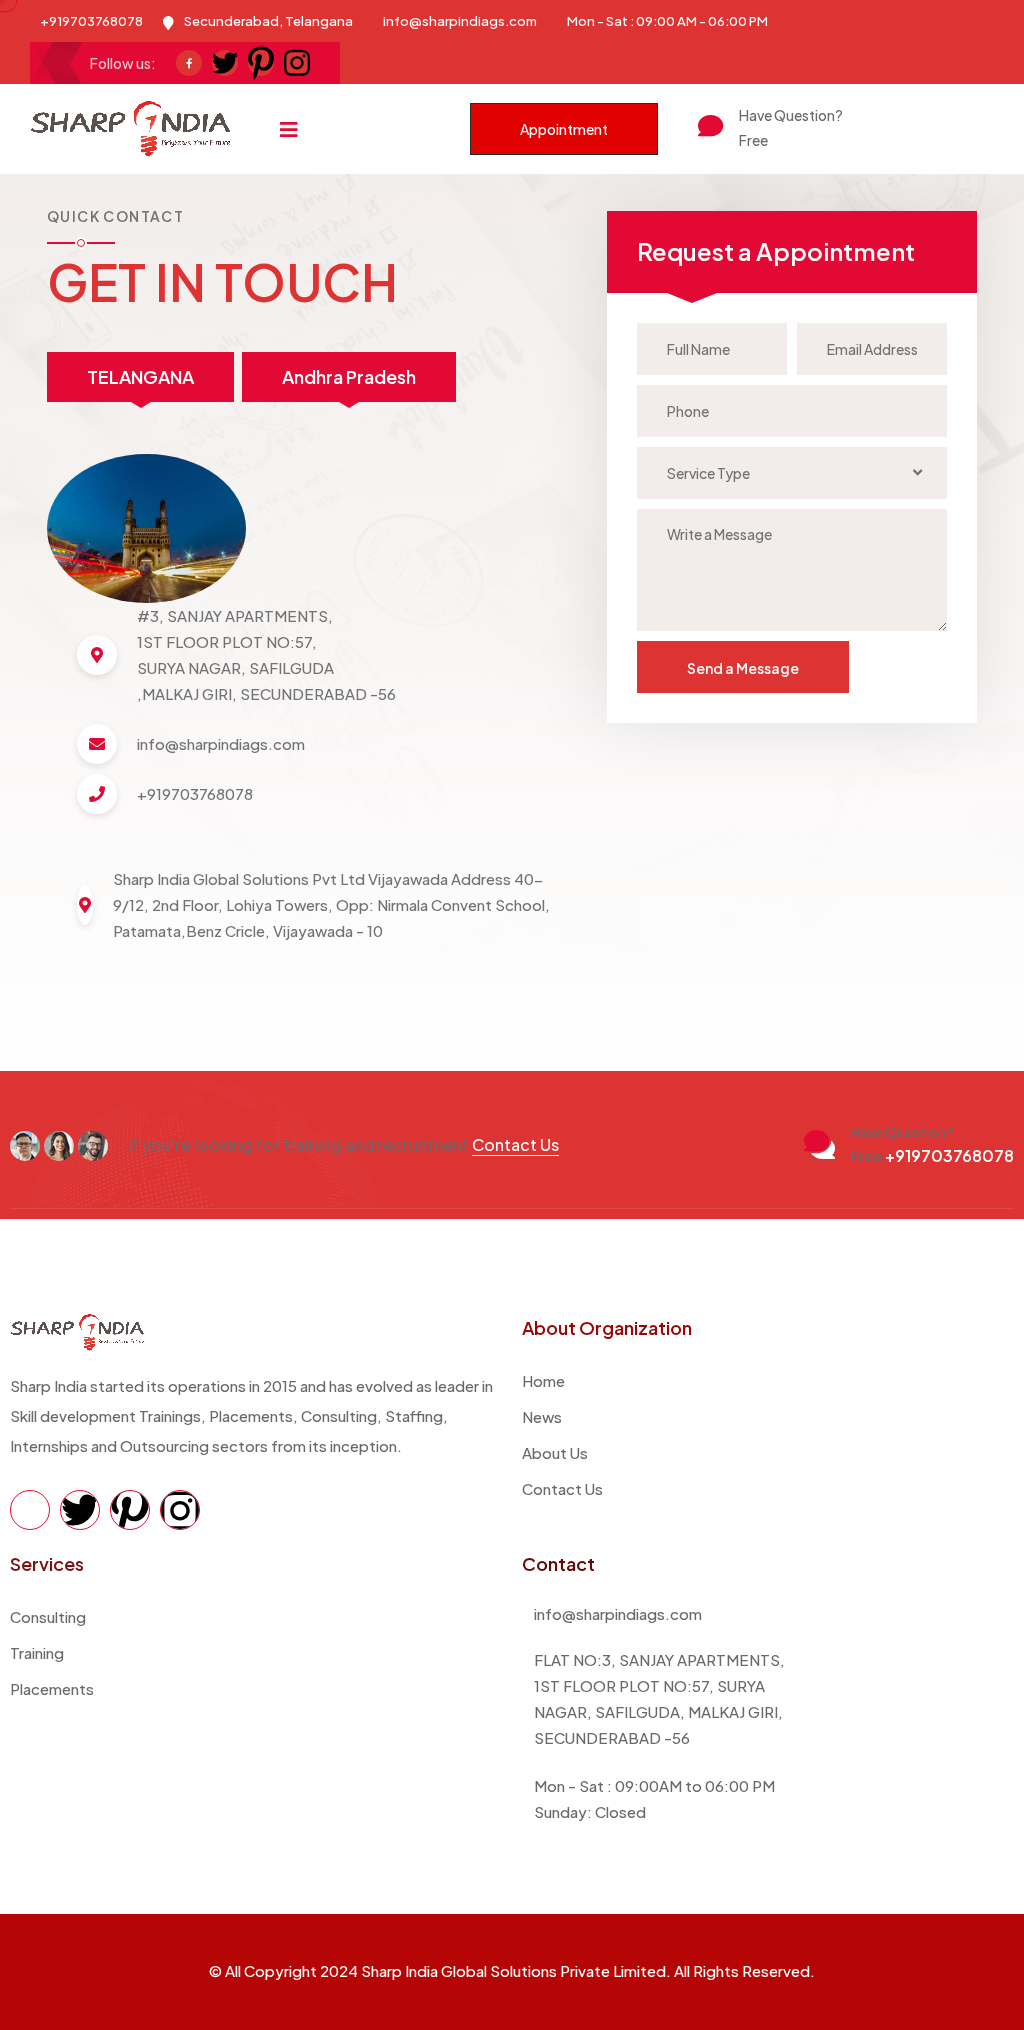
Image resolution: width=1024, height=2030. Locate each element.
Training (37, 1652)
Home (543, 1380)
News (542, 1416)
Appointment (564, 129)
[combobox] (792, 473)
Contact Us (515, 1144)
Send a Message (743, 668)
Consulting (48, 1616)
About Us (555, 1452)
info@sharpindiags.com (460, 21)
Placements (52, 1688)
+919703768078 (819, 139)
